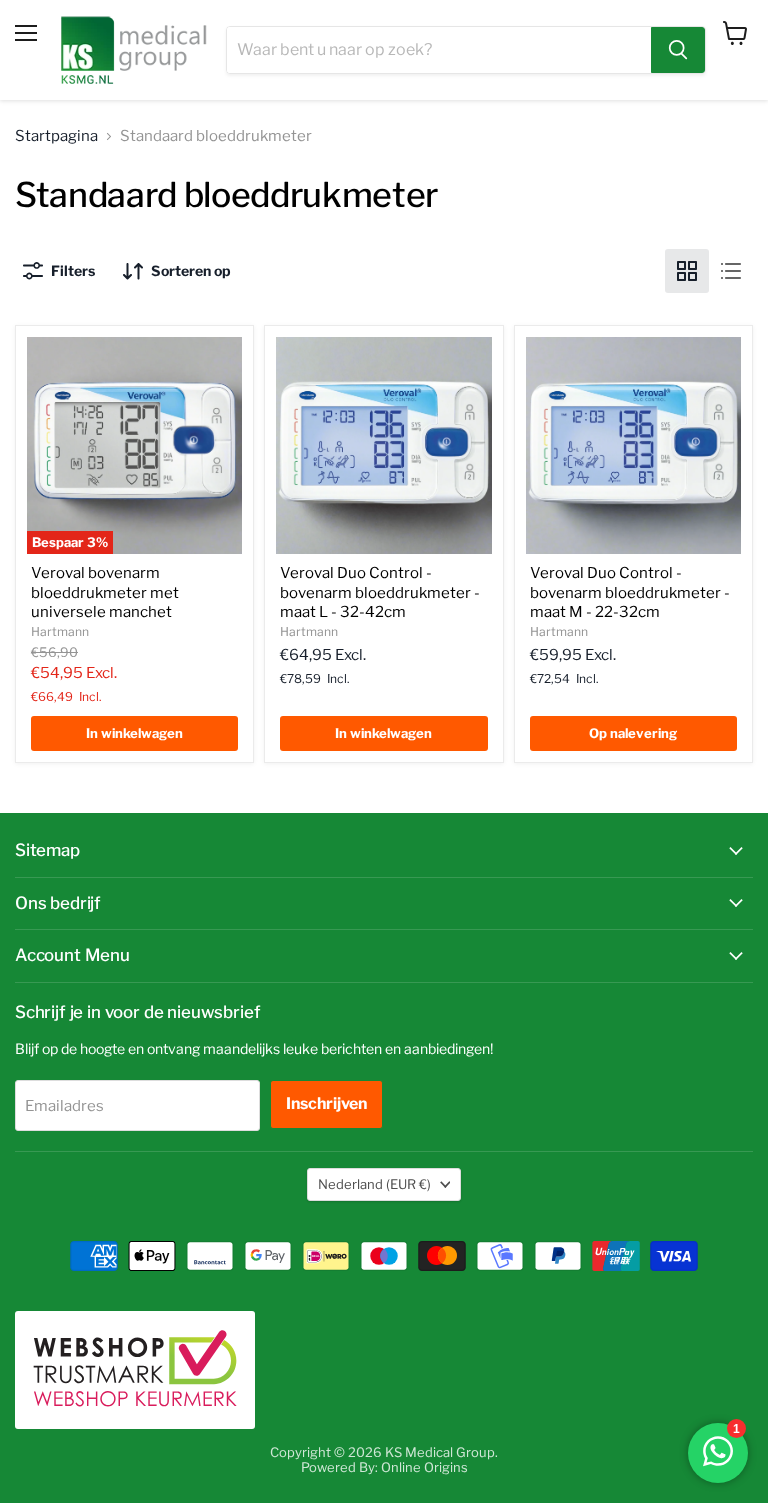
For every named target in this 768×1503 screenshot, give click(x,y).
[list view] (731, 271)
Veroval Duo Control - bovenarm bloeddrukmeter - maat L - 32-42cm (380, 592)
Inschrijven (326, 1103)
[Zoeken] (678, 50)
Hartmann (60, 631)
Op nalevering (633, 733)
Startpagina (56, 136)
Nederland (374, 1184)
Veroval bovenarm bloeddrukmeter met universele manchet (105, 592)
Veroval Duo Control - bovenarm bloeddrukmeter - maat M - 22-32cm (630, 592)
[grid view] (687, 271)
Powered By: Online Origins (384, 1467)
